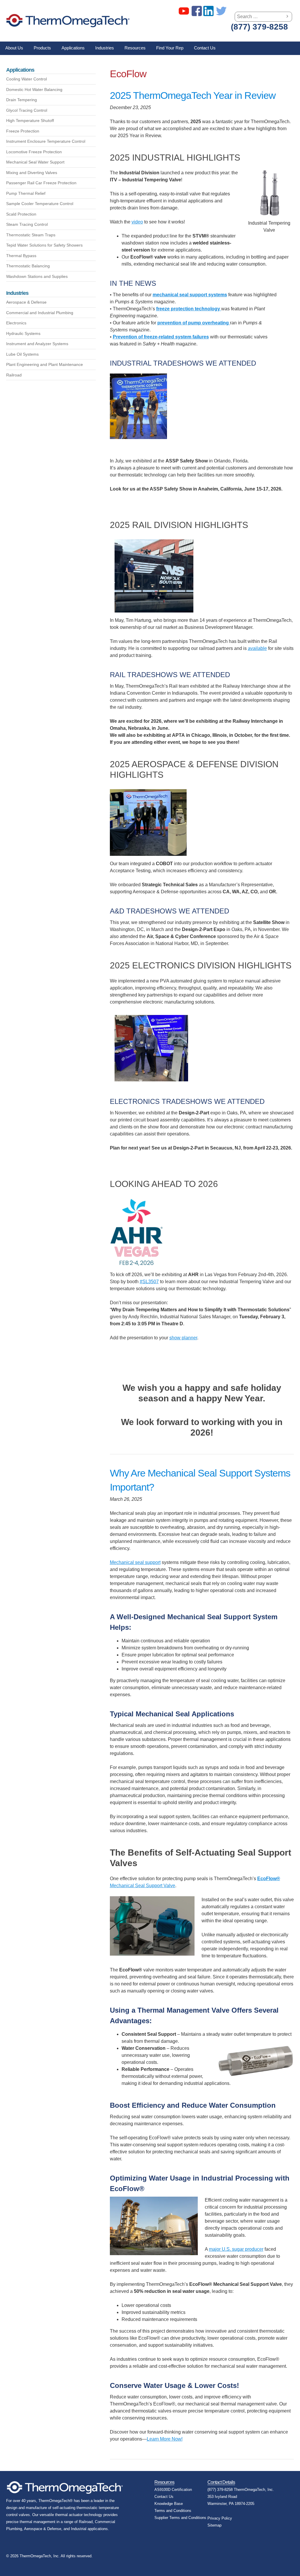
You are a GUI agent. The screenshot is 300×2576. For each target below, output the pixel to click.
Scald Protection (21, 214)
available (257, 648)
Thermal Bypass (21, 256)
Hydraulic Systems (23, 333)
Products (42, 48)
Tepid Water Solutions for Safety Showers (44, 245)
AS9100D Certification (173, 2490)
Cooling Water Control (27, 79)
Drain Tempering (22, 100)
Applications (73, 48)
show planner (183, 1338)
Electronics (16, 323)
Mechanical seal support (135, 1562)
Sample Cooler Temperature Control (40, 204)
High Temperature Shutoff (30, 121)
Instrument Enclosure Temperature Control (46, 141)
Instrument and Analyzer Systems (37, 344)
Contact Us (205, 48)
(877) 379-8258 (259, 27)
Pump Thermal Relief (26, 193)
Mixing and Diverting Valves (32, 173)
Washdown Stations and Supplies (37, 276)
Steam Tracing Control (27, 224)
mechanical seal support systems (190, 295)
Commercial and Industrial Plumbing (40, 313)
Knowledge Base (169, 2504)
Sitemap (214, 2525)
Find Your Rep (170, 48)
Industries (105, 48)
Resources (135, 48)
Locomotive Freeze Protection (34, 152)
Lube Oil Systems (22, 354)
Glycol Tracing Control (27, 110)
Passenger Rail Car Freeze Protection (41, 183)
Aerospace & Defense (26, 302)
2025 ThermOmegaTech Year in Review (193, 95)
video (137, 222)
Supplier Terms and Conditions (180, 2518)
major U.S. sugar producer (236, 2249)
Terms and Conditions (173, 2511)
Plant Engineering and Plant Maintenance (45, 364)
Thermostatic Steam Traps (31, 235)
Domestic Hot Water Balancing (34, 90)
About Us (14, 48)
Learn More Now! (165, 2439)
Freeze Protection (23, 131)
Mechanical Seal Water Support (35, 162)
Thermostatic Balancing (28, 266)
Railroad (14, 375)
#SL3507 (149, 1282)
